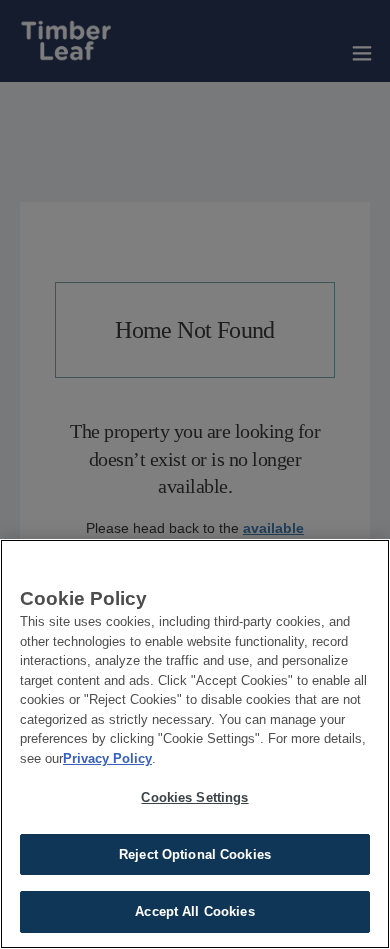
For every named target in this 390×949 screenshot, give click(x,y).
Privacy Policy (107, 758)
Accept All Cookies (194, 911)
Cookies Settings (194, 797)
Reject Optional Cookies (195, 854)
